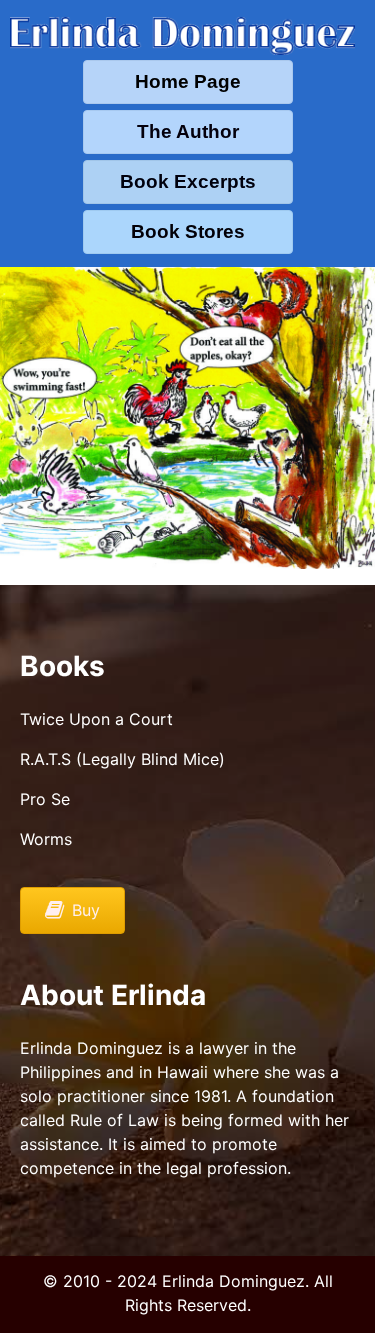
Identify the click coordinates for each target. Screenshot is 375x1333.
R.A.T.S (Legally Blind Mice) (122, 759)
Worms (46, 839)
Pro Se (45, 799)
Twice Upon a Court (96, 719)
